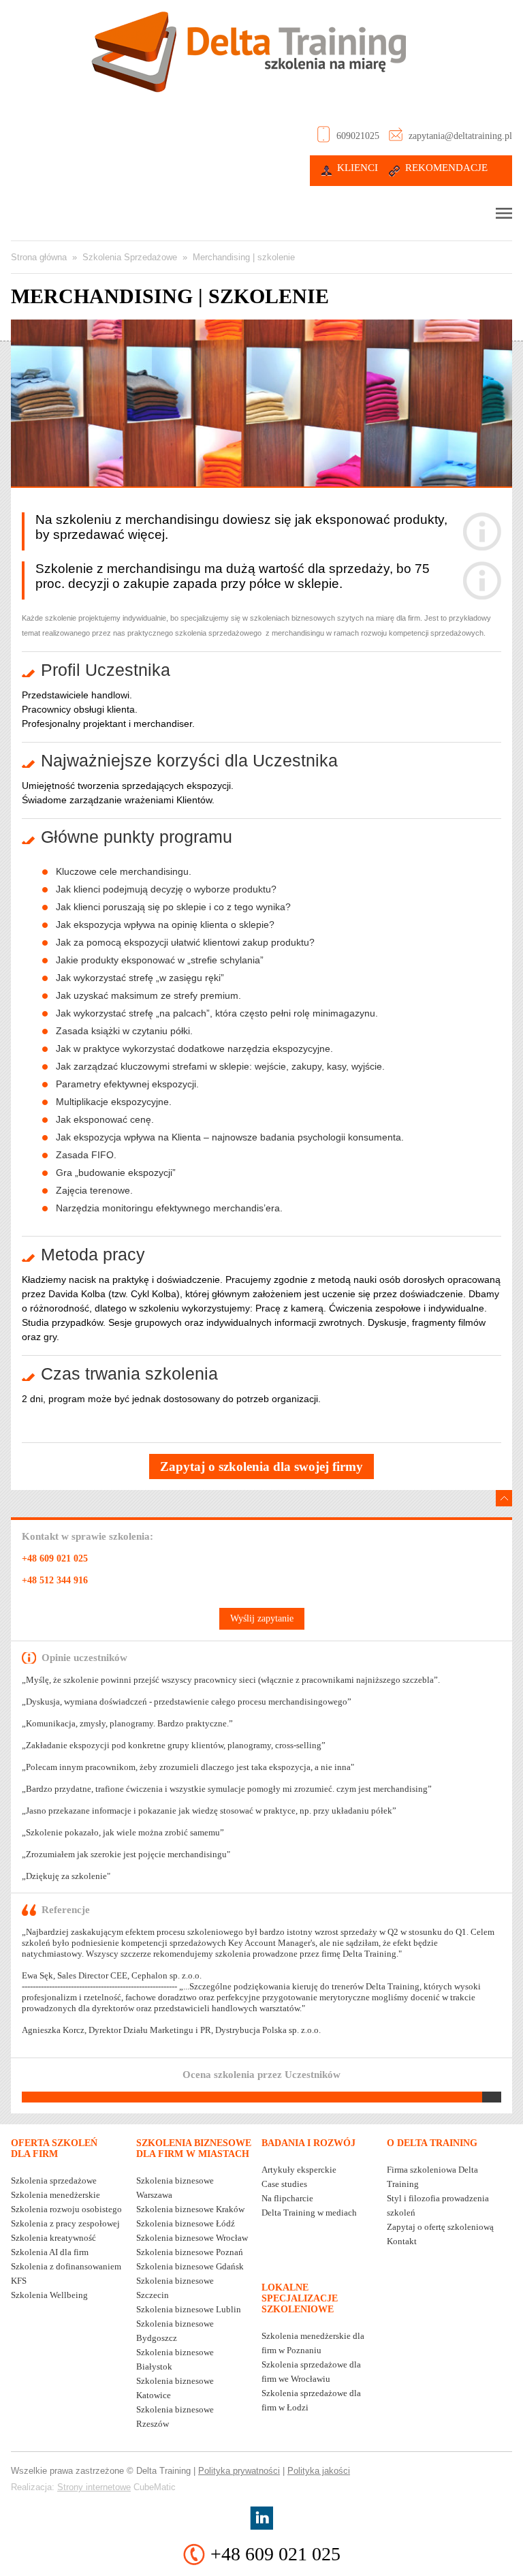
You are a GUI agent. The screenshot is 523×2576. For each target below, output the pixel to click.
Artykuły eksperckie (299, 2170)
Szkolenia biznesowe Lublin (189, 2309)
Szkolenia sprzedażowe (54, 2181)
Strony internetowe (94, 2487)
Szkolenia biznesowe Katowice (175, 2388)
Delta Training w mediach (309, 2213)
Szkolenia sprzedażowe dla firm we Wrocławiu (311, 2372)
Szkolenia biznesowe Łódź (186, 2223)
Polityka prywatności (239, 2471)
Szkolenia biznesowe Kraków (190, 2209)
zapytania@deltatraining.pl (460, 136)
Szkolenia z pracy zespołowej (65, 2223)
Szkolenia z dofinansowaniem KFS (66, 2274)
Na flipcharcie (287, 2198)
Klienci (358, 168)
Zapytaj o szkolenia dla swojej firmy (261, 1467)
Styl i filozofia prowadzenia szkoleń (438, 2205)
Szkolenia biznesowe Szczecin (175, 2288)
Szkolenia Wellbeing (49, 2295)
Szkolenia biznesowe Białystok (175, 2359)
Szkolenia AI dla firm (50, 2252)
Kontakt (402, 2241)
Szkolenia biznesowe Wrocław (192, 2238)
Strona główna (39, 257)
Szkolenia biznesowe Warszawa (175, 2188)
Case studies (284, 2184)
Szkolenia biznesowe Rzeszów (175, 2417)
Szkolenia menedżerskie (56, 2195)
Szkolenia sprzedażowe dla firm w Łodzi (311, 2400)
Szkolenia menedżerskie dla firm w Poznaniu (313, 2343)
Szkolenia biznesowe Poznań (190, 2252)
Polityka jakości (319, 2471)
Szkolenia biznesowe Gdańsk (190, 2266)
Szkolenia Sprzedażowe (130, 257)
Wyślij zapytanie (262, 1618)
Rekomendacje (446, 168)
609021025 (358, 136)
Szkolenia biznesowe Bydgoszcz (175, 2331)
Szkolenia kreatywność (53, 2238)
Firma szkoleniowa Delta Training (432, 2177)
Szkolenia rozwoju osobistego (66, 2209)
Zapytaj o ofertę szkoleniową (440, 2227)
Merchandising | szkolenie (244, 257)
